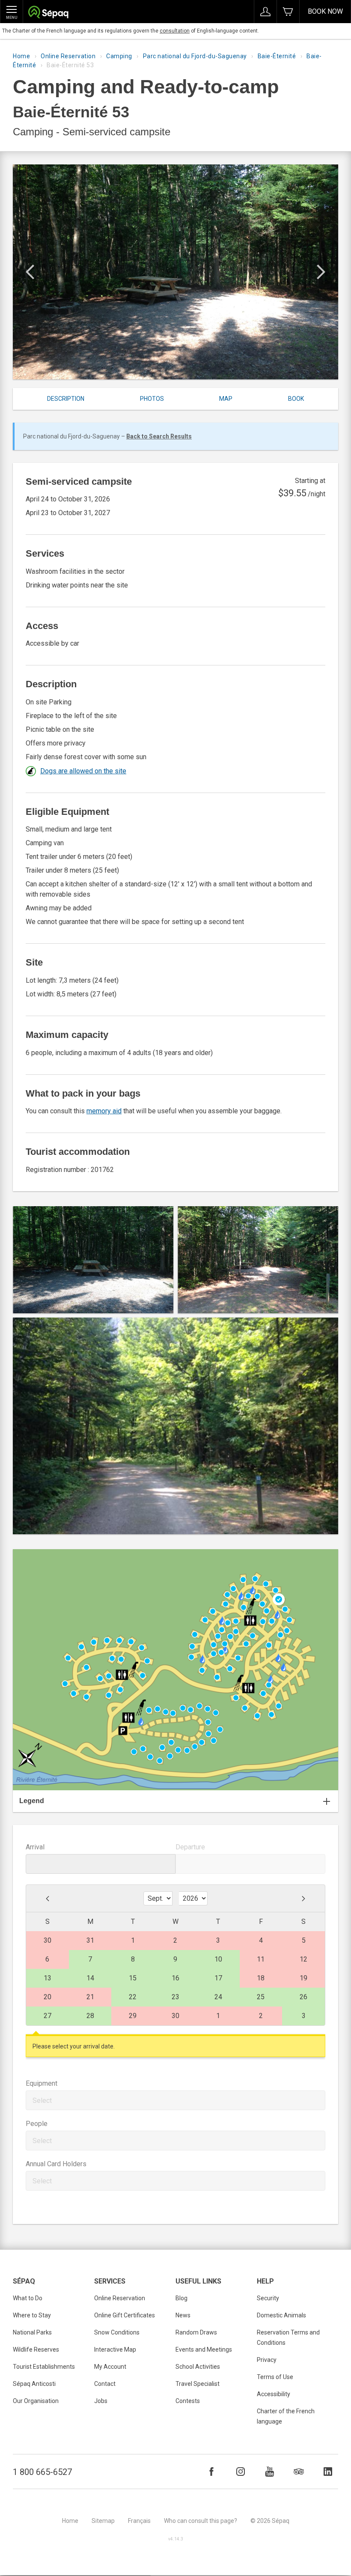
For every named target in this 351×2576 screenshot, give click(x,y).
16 (175, 1978)
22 (133, 1997)
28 (90, 2016)
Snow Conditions (117, 2332)
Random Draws (196, 2332)
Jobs (101, 2401)
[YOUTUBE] (270, 2472)
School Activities (198, 2367)
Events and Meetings (204, 2349)
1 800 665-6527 (42, 2472)
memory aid (104, 1111)
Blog (181, 2298)
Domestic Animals (281, 2315)
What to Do (28, 2298)
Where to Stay (32, 2315)
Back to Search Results (159, 436)
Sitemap (103, 2521)
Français (139, 2521)
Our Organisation (36, 2401)
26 (303, 1997)
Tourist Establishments (44, 2367)
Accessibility (274, 2394)
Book (296, 399)
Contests (188, 2401)
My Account (110, 2367)
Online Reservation (68, 56)
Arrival (35, 1847)
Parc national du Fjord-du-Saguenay (195, 56)
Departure (190, 1847)
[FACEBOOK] (211, 2472)
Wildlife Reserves (36, 2349)
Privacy (267, 2360)
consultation (175, 31)
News (183, 2315)
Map (226, 399)
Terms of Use (275, 2377)
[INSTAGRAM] (241, 2472)
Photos (152, 399)
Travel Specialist (198, 2384)
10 (218, 1959)
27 (48, 2016)
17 (218, 1978)
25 (261, 1997)
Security (268, 2298)
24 (218, 1997)
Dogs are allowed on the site (83, 771)
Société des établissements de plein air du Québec (48, 13)
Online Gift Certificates (125, 2315)
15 (133, 1978)
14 (90, 1978)
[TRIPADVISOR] (299, 2472)
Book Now (325, 11)
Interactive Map (115, 2349)
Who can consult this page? (201, 2521)
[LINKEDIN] (328, 2472)
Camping (119, 56)
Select (42, 2100)
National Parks (32, 2332)
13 (48, 1978)
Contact (105, 2384)
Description (66, 399)
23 (175, 1997)
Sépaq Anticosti (34, 2384)
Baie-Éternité (277, 56)
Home (21, 56)
